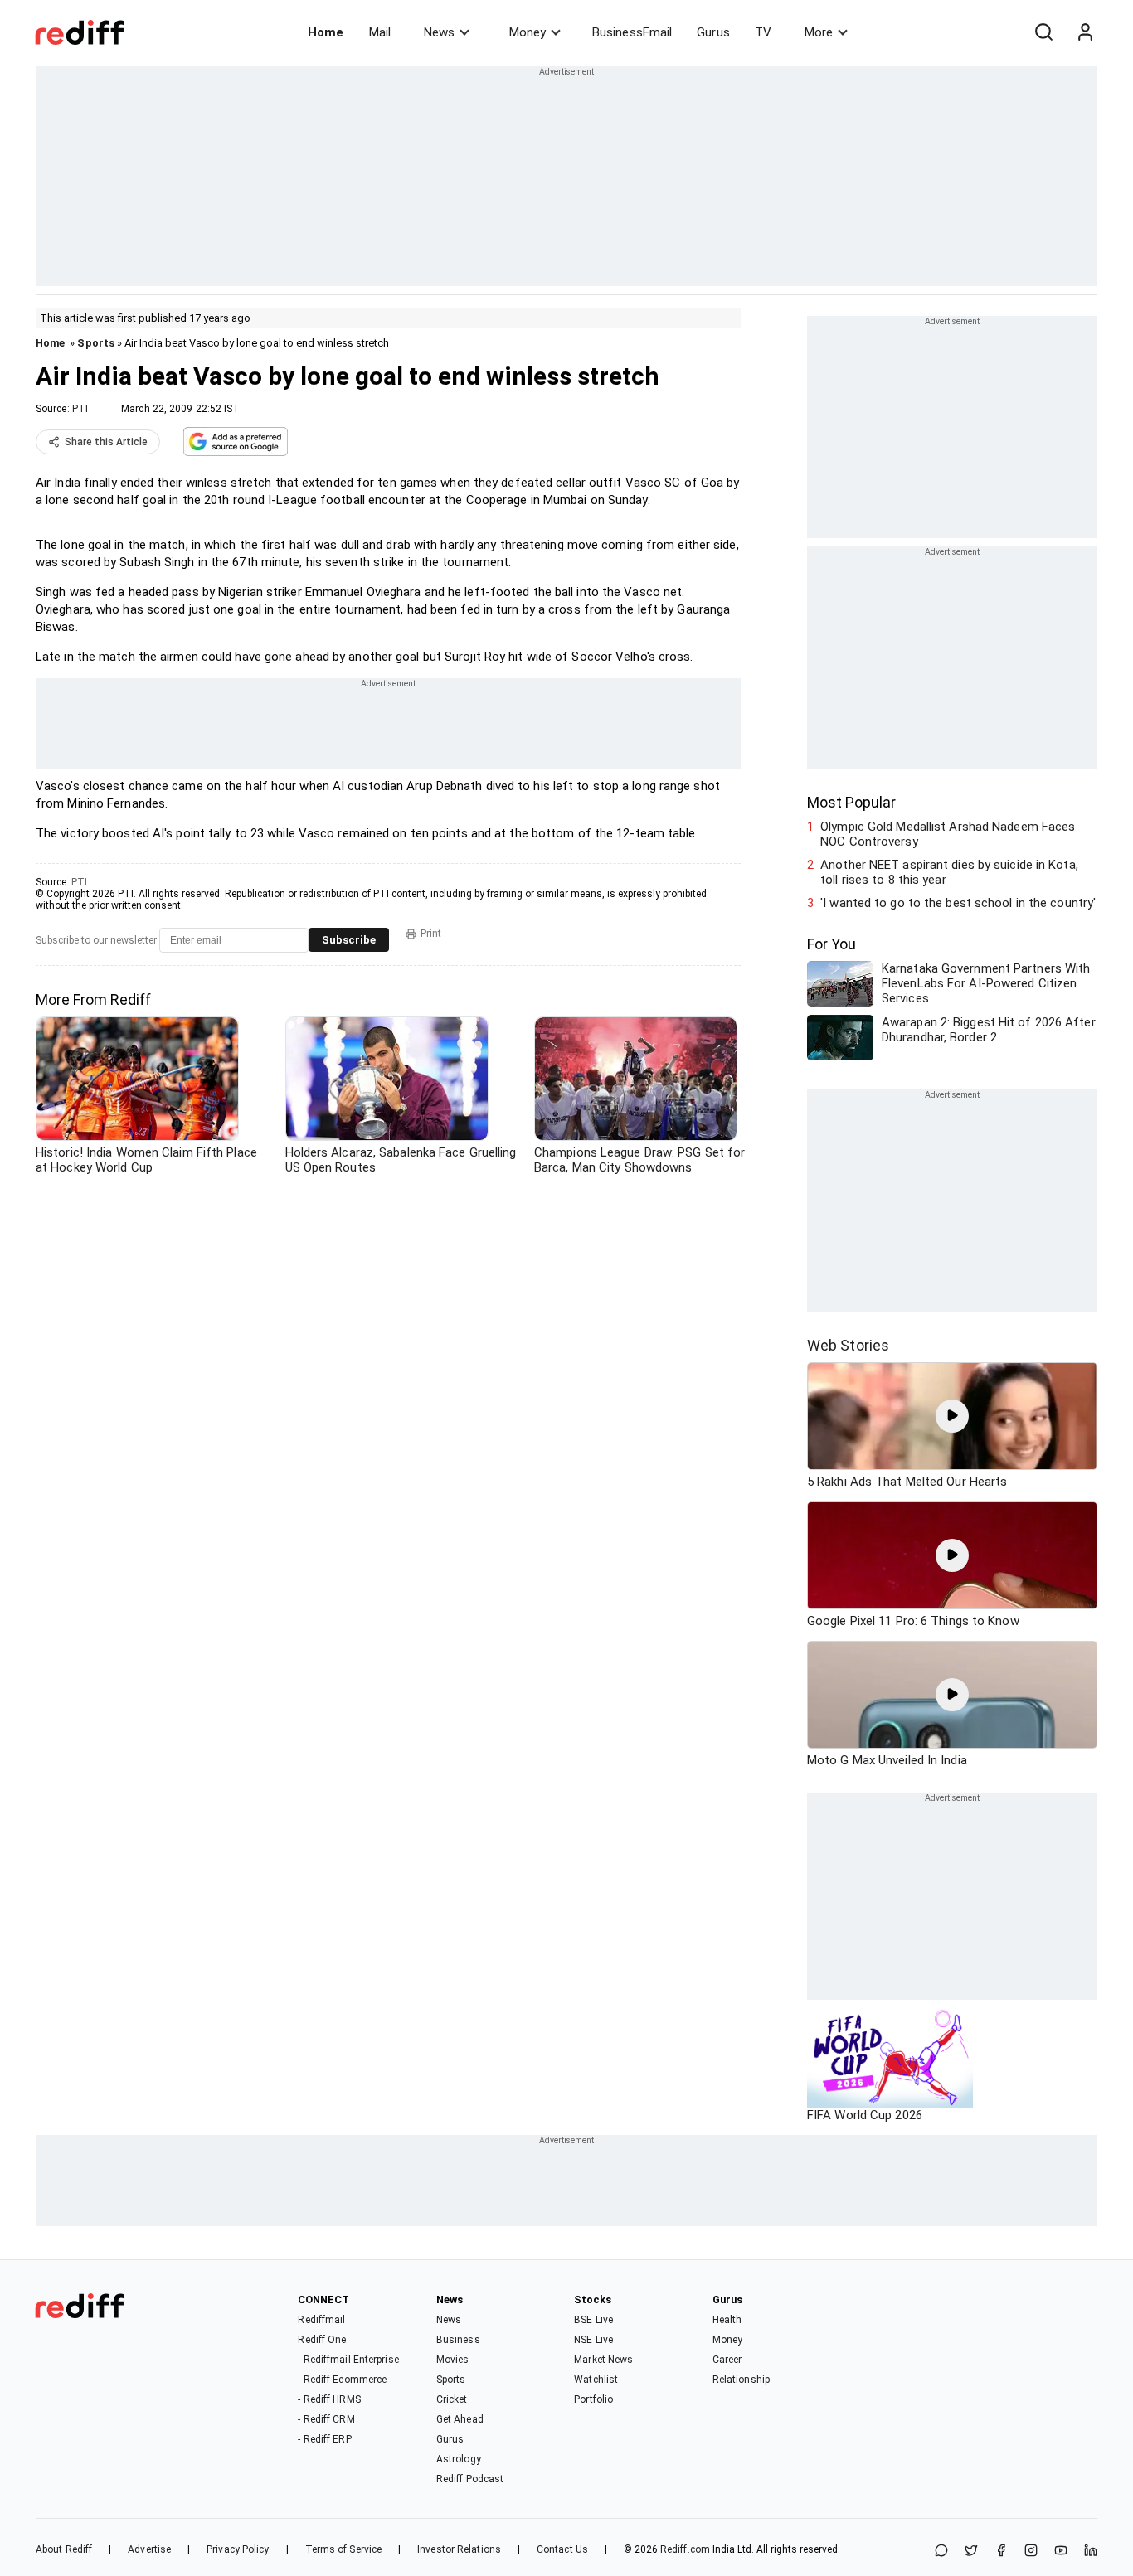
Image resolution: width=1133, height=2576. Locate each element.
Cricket (452, 2399)
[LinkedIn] (1091, 2552)
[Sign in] (1085, 32)
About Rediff (64, 2549)
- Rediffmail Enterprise (348, 2360)
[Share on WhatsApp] (941, 2552)
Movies (453, 2360)
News (439, 32)
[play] (952, 1416)
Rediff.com (685, 2549)
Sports (96, 343)
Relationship (741, 2380)
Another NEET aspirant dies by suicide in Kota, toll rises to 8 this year (949, 872)
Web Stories (848, 1345)
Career (727, 2360)
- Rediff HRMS (329, 2399)
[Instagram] (1031, 2552)
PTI (80, 409)
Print (431, 934)
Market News (603, 2360)
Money (528, 32)
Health (727, 2320)
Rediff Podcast (470, 2479)
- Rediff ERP (324, 2439)
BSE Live (593, 2320)
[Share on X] (971, 2552)
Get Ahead (460, 2419)
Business (458, 2340)
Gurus (713, 32)
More (819, 32)
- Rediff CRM (326, 2419)
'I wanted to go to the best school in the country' (958, 903)
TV (763, 32)
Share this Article (106, 442)
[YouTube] (1061, 2552)
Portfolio (593, 2399)
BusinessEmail (632, 32)
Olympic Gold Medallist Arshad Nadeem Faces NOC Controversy (948, 834)
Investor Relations (459, 2549)
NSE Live (593, 2340)
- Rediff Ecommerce (342, 2380)
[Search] (1043, 32)
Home (326, 32)
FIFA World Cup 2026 (865, 2115)
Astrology (459, 2459)
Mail (380, 32)
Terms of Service (344, 2549)
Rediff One (322, 2340)
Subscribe (349, 940)
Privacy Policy (238, 2549)
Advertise (149, 2549)
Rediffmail (321, 2320)
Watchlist (596, 2380)
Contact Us (562, 2549)
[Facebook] (1001, 2552)
